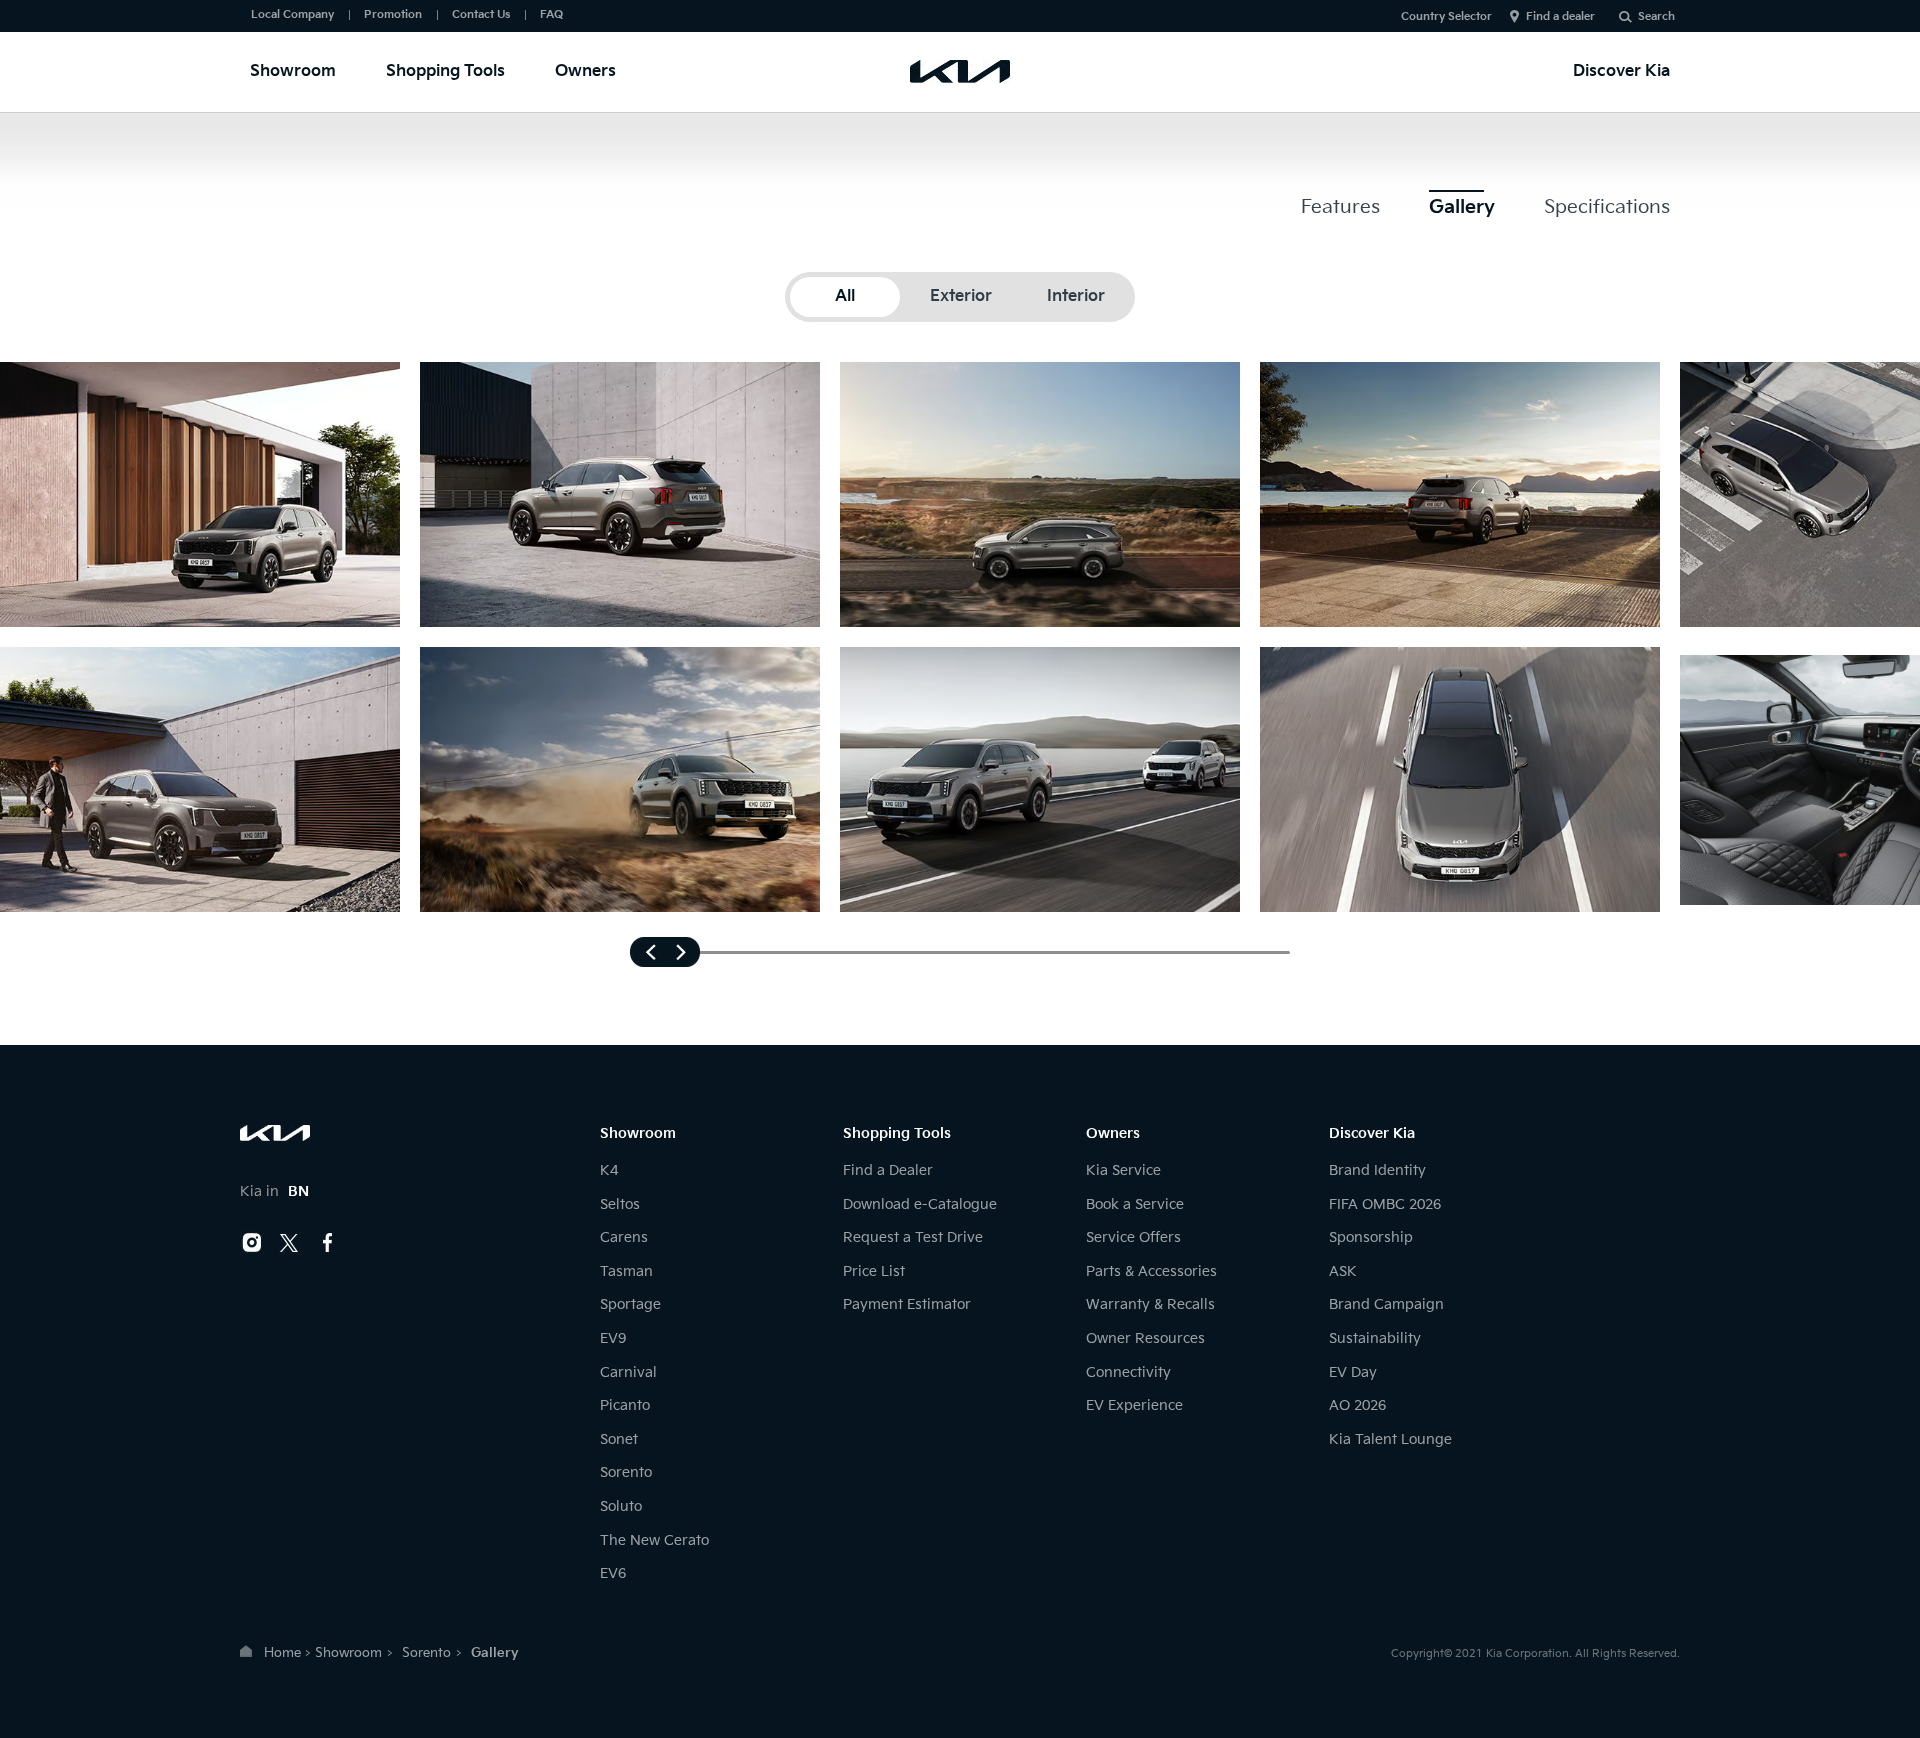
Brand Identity (1377, 1170)
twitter (290, 1243)
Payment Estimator (907, 1304)
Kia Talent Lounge (1390, 1439)
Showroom (293, 71)
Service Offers (1133, 1237)
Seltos (620, 1204)
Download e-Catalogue (920, 1204)
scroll (665, 952)
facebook (328, 1243)
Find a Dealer (888, 1170)
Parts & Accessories (1151, 1271)
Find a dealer (1560, 16)
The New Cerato (654, 1540)
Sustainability (1375, 1338)
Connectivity (1128, 1372)
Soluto (621, 1506)
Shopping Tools (445, 71)
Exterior (961, 296)
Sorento (626, 1472)
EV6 (613, 1573)
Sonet (619, 1439)
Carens (624, 1237)
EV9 (613, 1338)
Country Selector (1446, 16)
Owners (585, 71)
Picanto (625, 1405)
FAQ (551, 14)
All (845, 296)
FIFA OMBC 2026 (1385, 1204)
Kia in (274, 1191)
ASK (1343, 1271)
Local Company (292, 14)
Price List (874, 1271)
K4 (609, 1170)
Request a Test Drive (913, 1237)
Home (282, 1653)
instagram (252, 1243)
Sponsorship (1371, 1237)
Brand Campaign (1386, 1304)
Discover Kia (1621, 71)
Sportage (630, 1304)
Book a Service (1135, 1204)
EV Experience (1134, 1405)
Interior (1076, 296)
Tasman (626, 1271)
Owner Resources (1145, 1338)
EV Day (1353, 1372)
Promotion (393, 14)
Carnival (628, 1372)
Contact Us (481, 14)
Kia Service (1123, 1170)
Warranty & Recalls (1150, 1304)
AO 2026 (1357, 1405)
